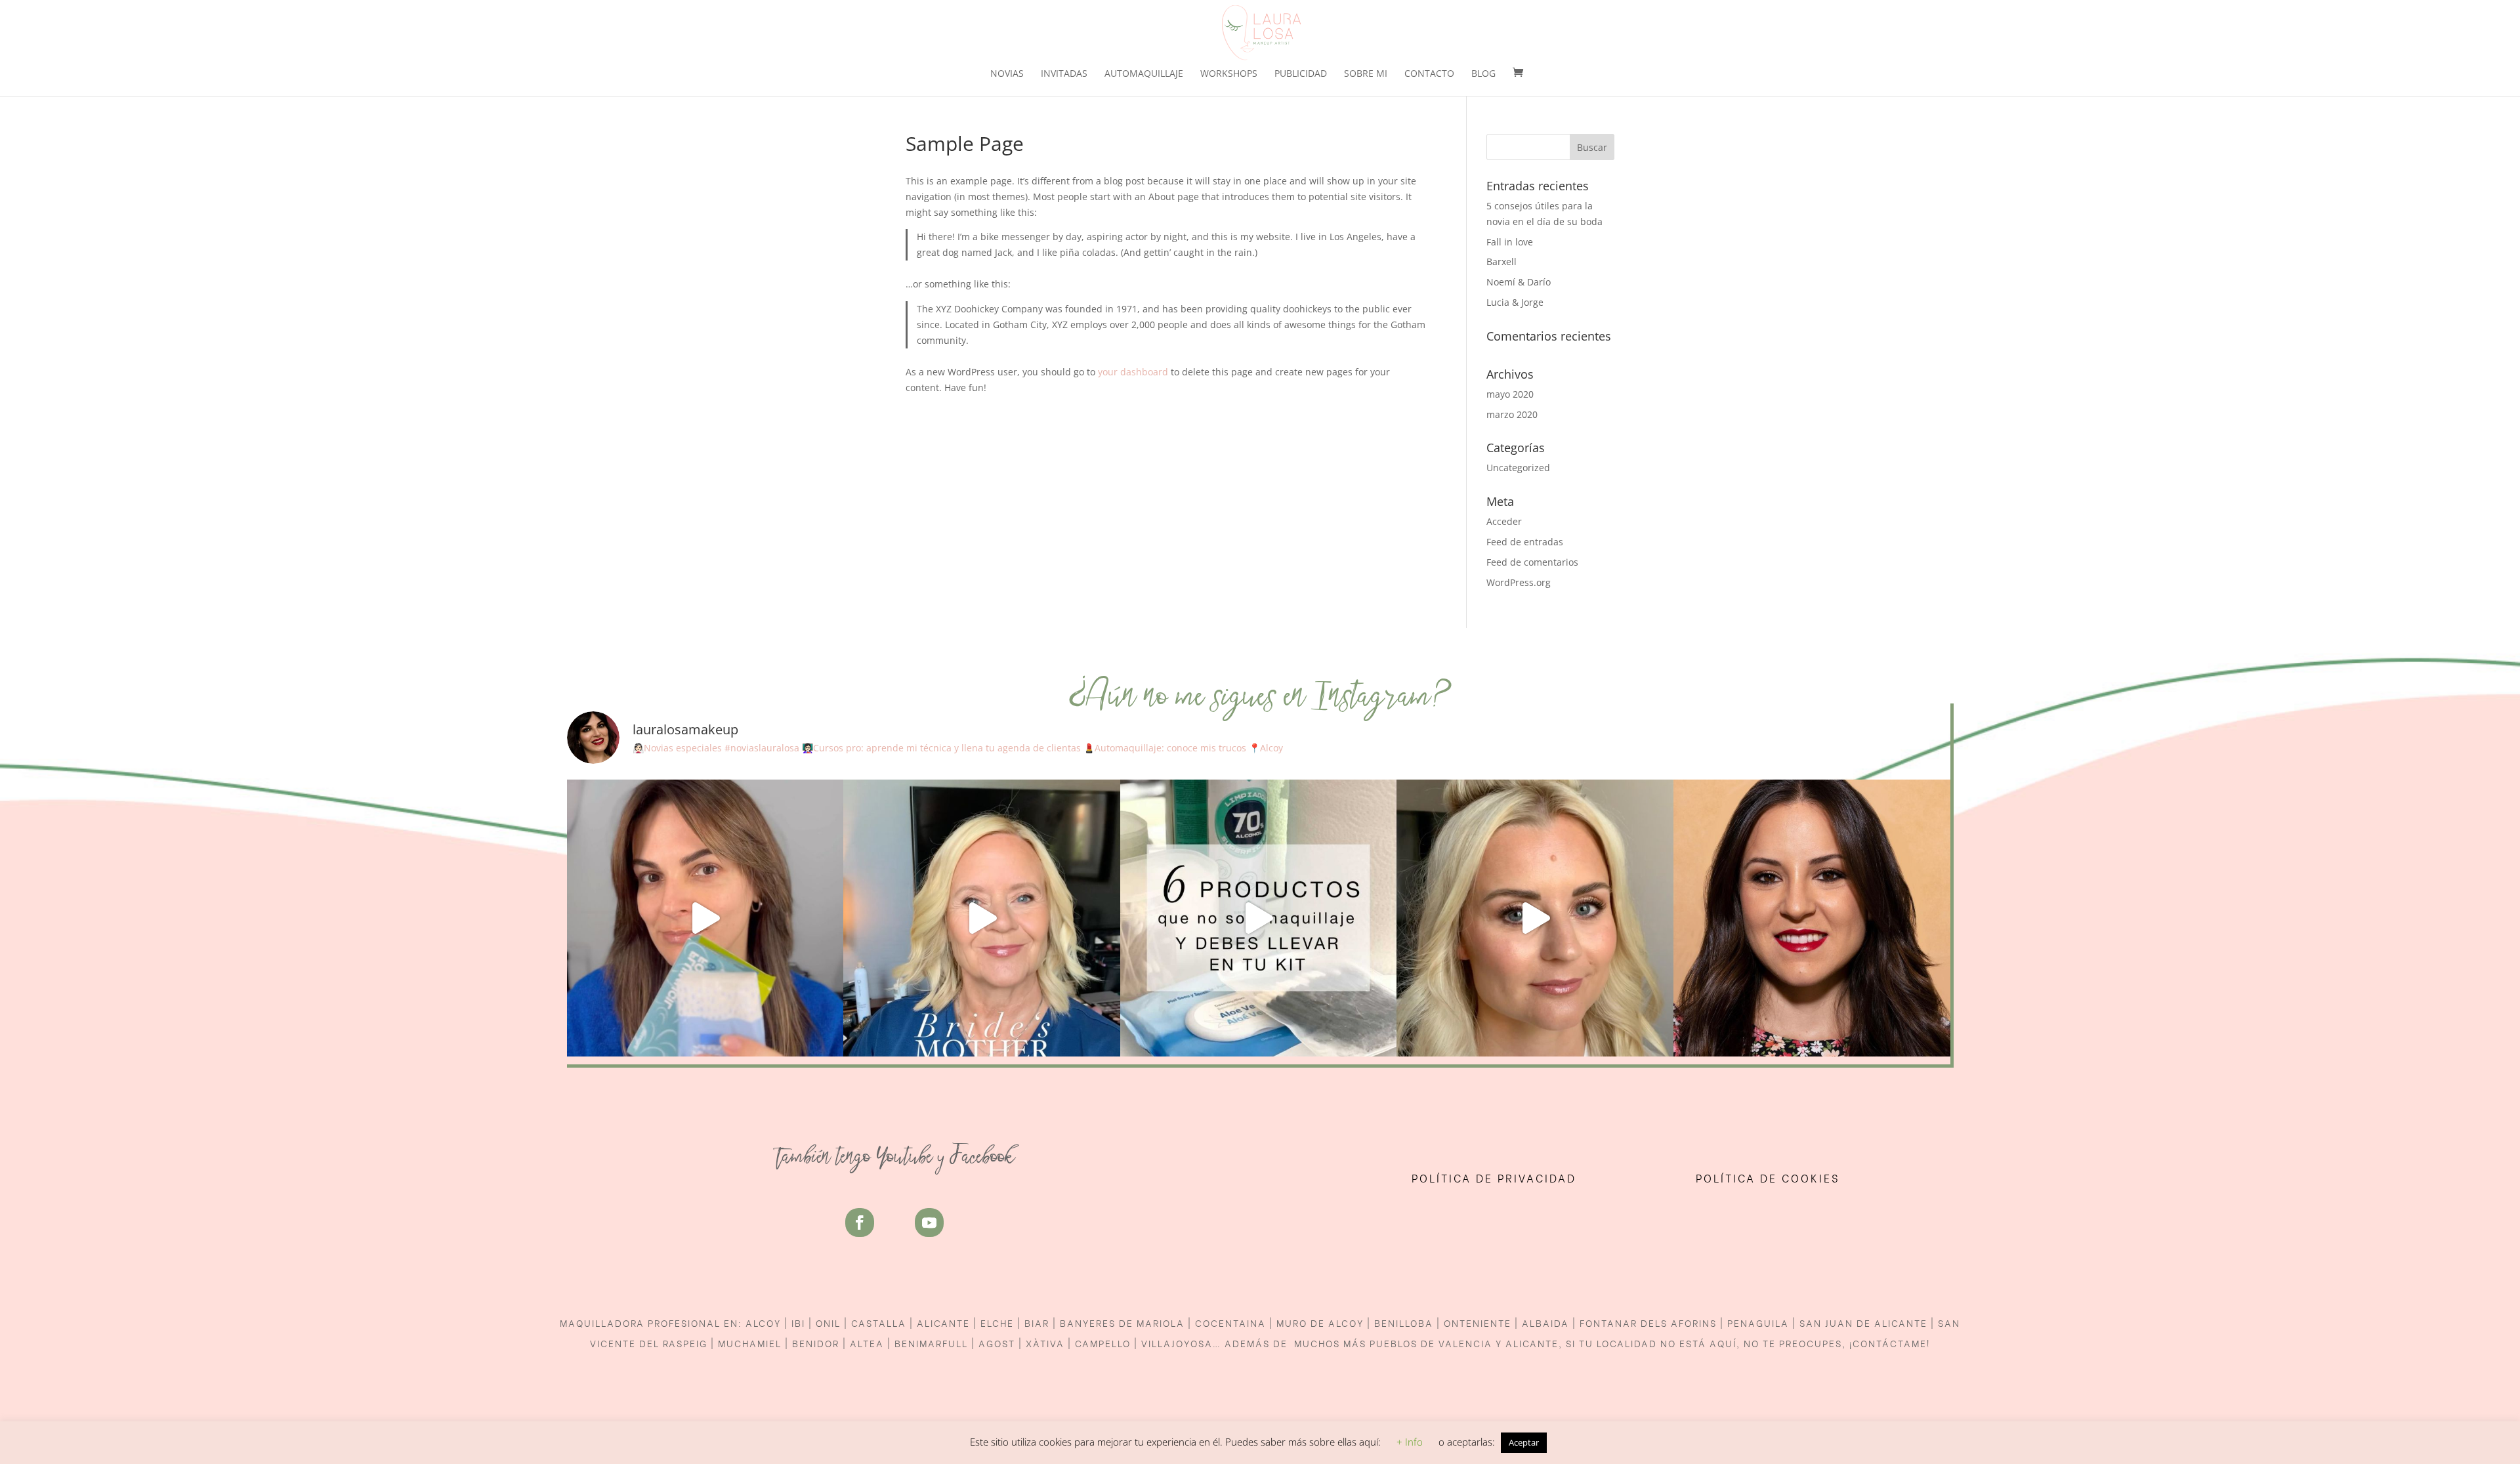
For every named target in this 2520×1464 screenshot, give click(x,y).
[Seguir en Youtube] (929, 1223)
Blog (1483, 74)
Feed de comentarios (1532, 562)
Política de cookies (1768, 1178)
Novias (1007, 74)
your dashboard (1133, 372)
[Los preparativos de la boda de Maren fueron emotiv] (1535, 918)
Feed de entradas (1525, 542)
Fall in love (1510, 242)
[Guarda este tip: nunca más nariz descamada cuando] (705, 918)
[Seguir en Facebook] (860, 1223)
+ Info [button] (1410, 1442)
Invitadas (1064, 74)
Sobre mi (1366, 74)
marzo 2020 (1512, 414)
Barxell (1501, 261)
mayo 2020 (1510, 394)
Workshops (1229, 74)
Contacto (1429, 74)
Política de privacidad (1496, 1178)
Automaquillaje (1144, 74)
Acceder (1504, 521)
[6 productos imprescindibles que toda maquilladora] (1259, 918)
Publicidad (1301, 74)
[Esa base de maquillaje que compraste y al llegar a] (1812, 918)
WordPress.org (1519, 582)
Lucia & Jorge (1515, 302)
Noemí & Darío (1519, 282)
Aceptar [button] (1524, 1442)
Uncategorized (1518, 468)
